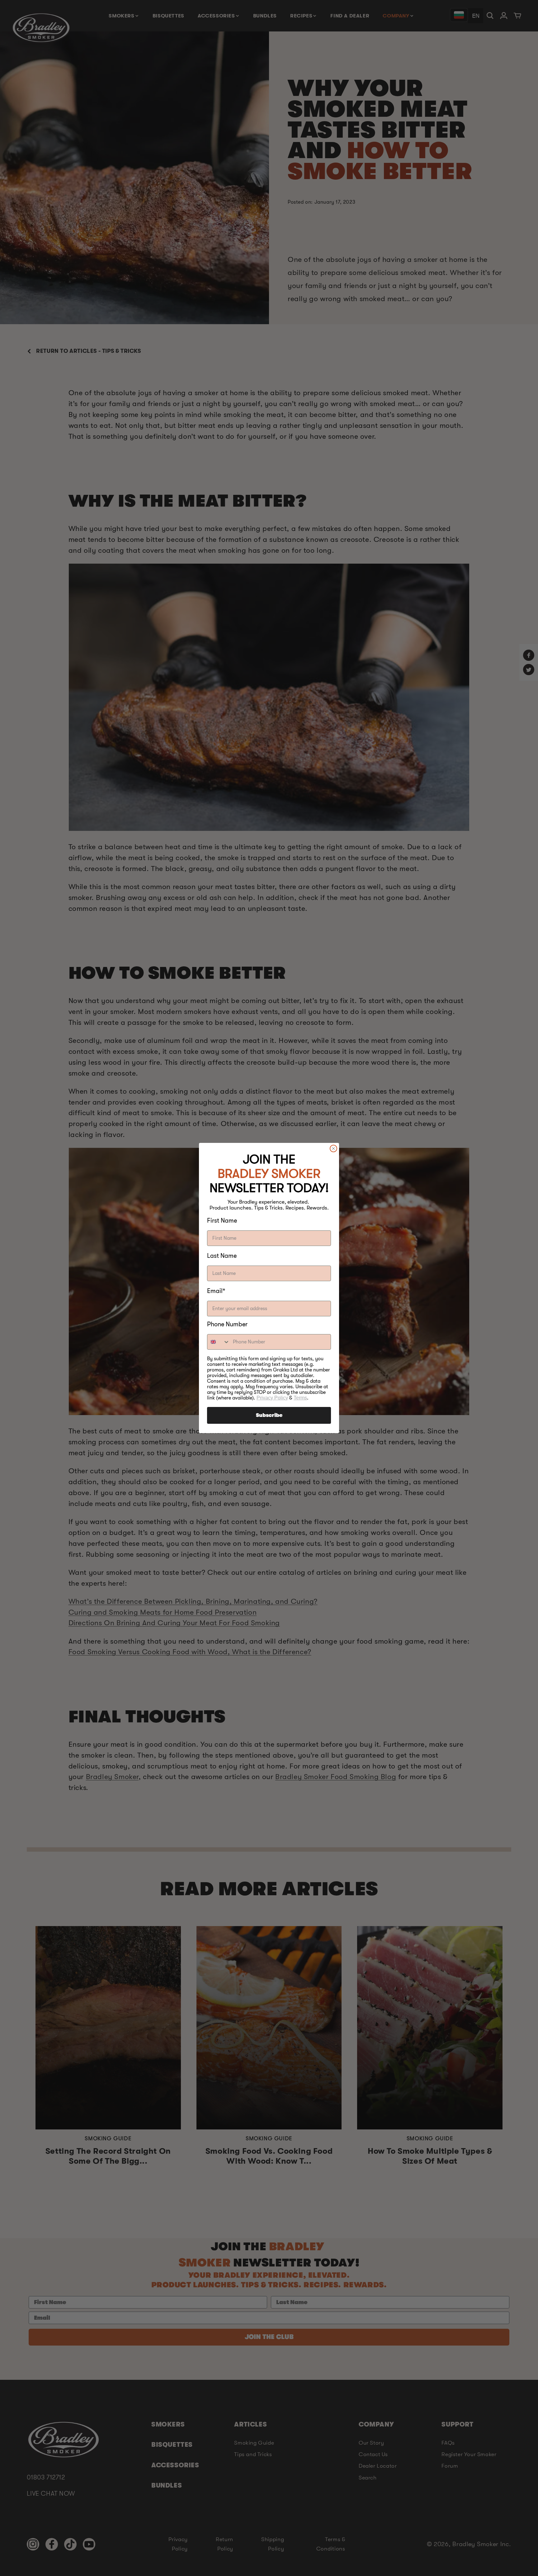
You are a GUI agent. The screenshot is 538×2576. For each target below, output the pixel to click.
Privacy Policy (272, 1398)
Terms (300, 1398)
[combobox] (219, 1342)
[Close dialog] (333, 1148)
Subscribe (269, 1415)
